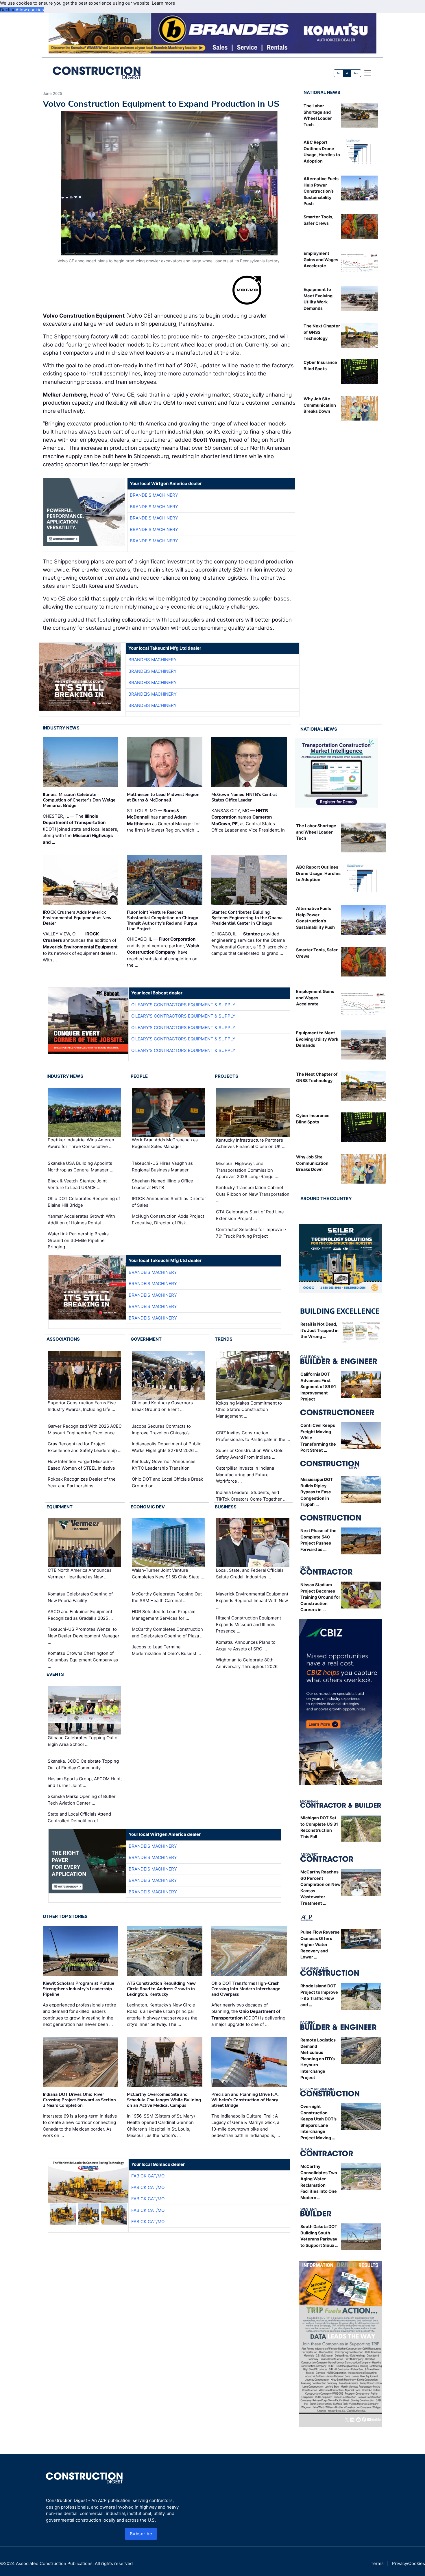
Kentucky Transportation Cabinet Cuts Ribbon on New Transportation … (253, 1194)
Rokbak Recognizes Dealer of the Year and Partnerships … (82, 1482)
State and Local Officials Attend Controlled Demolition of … (79, 1817)
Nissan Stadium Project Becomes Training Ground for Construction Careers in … (320, 1597)
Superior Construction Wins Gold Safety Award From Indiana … (250, 1454)
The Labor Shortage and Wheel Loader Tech (316, 832)
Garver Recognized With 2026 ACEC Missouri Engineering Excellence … (85, 1429)
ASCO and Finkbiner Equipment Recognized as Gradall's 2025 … (80, 1615)
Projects (227, 1076)
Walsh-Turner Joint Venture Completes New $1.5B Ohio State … (168, 1574)
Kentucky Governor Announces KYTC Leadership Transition (164, 1465)
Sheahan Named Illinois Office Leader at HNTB (162, 1184)
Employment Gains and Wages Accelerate (321, 259)
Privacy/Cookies (409, 2563)
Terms (377, 2563)
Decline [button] (8, 10)
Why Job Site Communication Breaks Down (320, 405)
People (139, 1076)
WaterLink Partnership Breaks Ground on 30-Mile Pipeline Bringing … (78, 1240)
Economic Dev (148, 1507)
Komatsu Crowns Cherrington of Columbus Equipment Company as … (83, 1660)
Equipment (60, 1507)
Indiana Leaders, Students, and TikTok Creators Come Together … (251, 1496)
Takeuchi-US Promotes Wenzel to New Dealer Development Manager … (84, 1636)
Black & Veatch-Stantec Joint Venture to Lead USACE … (77, 1184)
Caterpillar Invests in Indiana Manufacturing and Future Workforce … (245, 1475)
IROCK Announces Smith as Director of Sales (169, 1202)
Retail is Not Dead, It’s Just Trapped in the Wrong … (319, 1330)
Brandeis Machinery (154, 495)
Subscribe (141, 2534)
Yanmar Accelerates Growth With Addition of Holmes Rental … (81, 1219)
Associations (63, 1339)
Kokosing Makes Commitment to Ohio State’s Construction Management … (249, 1409)
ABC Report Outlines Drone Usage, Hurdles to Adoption (318, 873)
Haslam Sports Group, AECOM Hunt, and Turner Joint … (85, 1782)
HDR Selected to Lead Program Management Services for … (164, 1615)
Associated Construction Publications (54, 2563)
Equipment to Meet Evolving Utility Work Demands (317, 1039)
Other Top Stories (65, 1916)
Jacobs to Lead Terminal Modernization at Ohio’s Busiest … (166, 1650)
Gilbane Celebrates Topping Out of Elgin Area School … (83, 1741)
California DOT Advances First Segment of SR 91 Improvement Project (318, 1386)
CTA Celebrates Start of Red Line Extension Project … (250, 1215)
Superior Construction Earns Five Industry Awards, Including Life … (82, 1406)
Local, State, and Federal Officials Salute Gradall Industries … (250, 1574)
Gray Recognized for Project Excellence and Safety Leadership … (85, 1447)
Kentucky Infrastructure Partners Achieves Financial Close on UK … (251, 1143)
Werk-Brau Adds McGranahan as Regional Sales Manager (165, 1143)
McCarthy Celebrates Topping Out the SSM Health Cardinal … (167, 1597)
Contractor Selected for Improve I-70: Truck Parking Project (251, 1233)
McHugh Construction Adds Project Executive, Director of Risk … (168, 1219)
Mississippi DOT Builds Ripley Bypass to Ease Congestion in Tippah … (317, 1492)
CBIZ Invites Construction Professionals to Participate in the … (253, 1436)
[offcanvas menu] (368, 73)
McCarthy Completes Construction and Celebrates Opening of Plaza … (168, 1632)
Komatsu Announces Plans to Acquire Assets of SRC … (246, 1646)
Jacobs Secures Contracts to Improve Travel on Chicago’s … (163, 1429)
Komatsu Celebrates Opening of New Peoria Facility (80, 1597)
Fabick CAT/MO (148, 2176)
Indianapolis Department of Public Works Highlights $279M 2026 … (167, 1447)
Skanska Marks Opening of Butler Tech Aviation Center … (82, 1800)
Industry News (61, 728)
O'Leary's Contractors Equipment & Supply (183, 1005)
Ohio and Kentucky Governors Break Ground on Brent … (162, 1406)
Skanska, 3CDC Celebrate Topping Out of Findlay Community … (83, 1764)
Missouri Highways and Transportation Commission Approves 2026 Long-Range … (247, 1170)
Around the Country (326, 1198)
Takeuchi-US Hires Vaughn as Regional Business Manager (162, 1167)
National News (322, 92)
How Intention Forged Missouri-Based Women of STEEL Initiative (81, 1465)
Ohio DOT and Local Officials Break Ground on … (167, 1482)
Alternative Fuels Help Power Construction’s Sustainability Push (321, 191)
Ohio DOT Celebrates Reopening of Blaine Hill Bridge (84, 1202)
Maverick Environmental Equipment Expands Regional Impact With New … (252, 1600)
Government (146, 1339)
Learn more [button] (163, 3)
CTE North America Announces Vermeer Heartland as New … (80, 1574)
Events (55, 1674)
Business (226, 1507)
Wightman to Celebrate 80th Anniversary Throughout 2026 (247, 1663)
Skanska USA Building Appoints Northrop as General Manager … (81, 1167)
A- (339, 73)
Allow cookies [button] (30, 10)
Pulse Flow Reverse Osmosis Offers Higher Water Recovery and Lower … (320, 1944)
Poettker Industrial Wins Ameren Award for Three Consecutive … (81, 1143)
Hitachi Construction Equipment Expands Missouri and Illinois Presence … (248, 1624)
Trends (224, 1339)
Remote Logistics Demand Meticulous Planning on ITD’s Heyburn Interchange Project (318, 2059)
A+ (356, 73)
